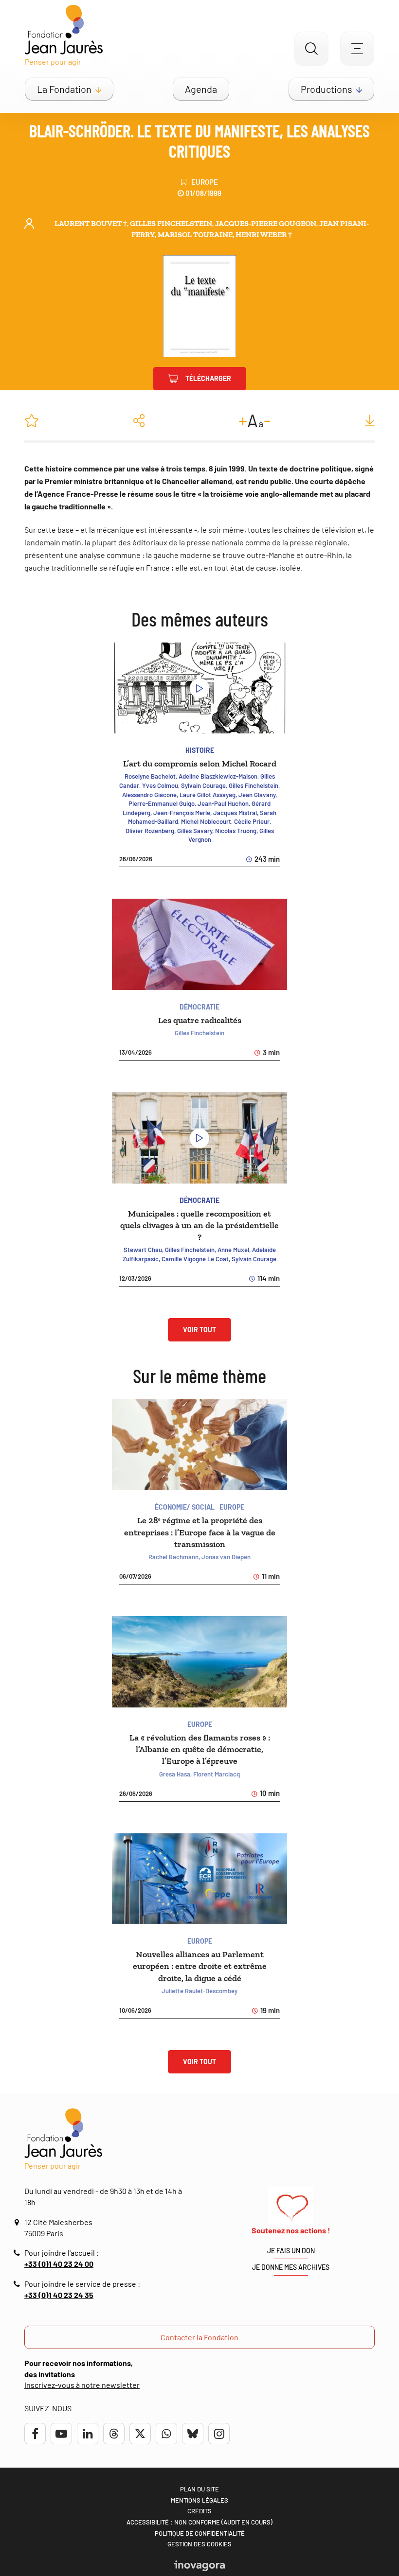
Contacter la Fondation (199, 2337)
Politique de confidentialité (200, 2533)
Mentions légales (199, 2500)
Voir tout (199, 1330)
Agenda (201, 89)
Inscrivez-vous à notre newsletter (82, 2385)
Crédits (199, 2511)
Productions (326, 89)
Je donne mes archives (291, 2267)
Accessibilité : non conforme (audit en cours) (199, 2522)
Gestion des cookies (199, 2544)
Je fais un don (291, 2251)
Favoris (32, 420)
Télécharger (208, 378)
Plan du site (199, 2489)
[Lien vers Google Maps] (18, 2222)
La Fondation (64, 89)
